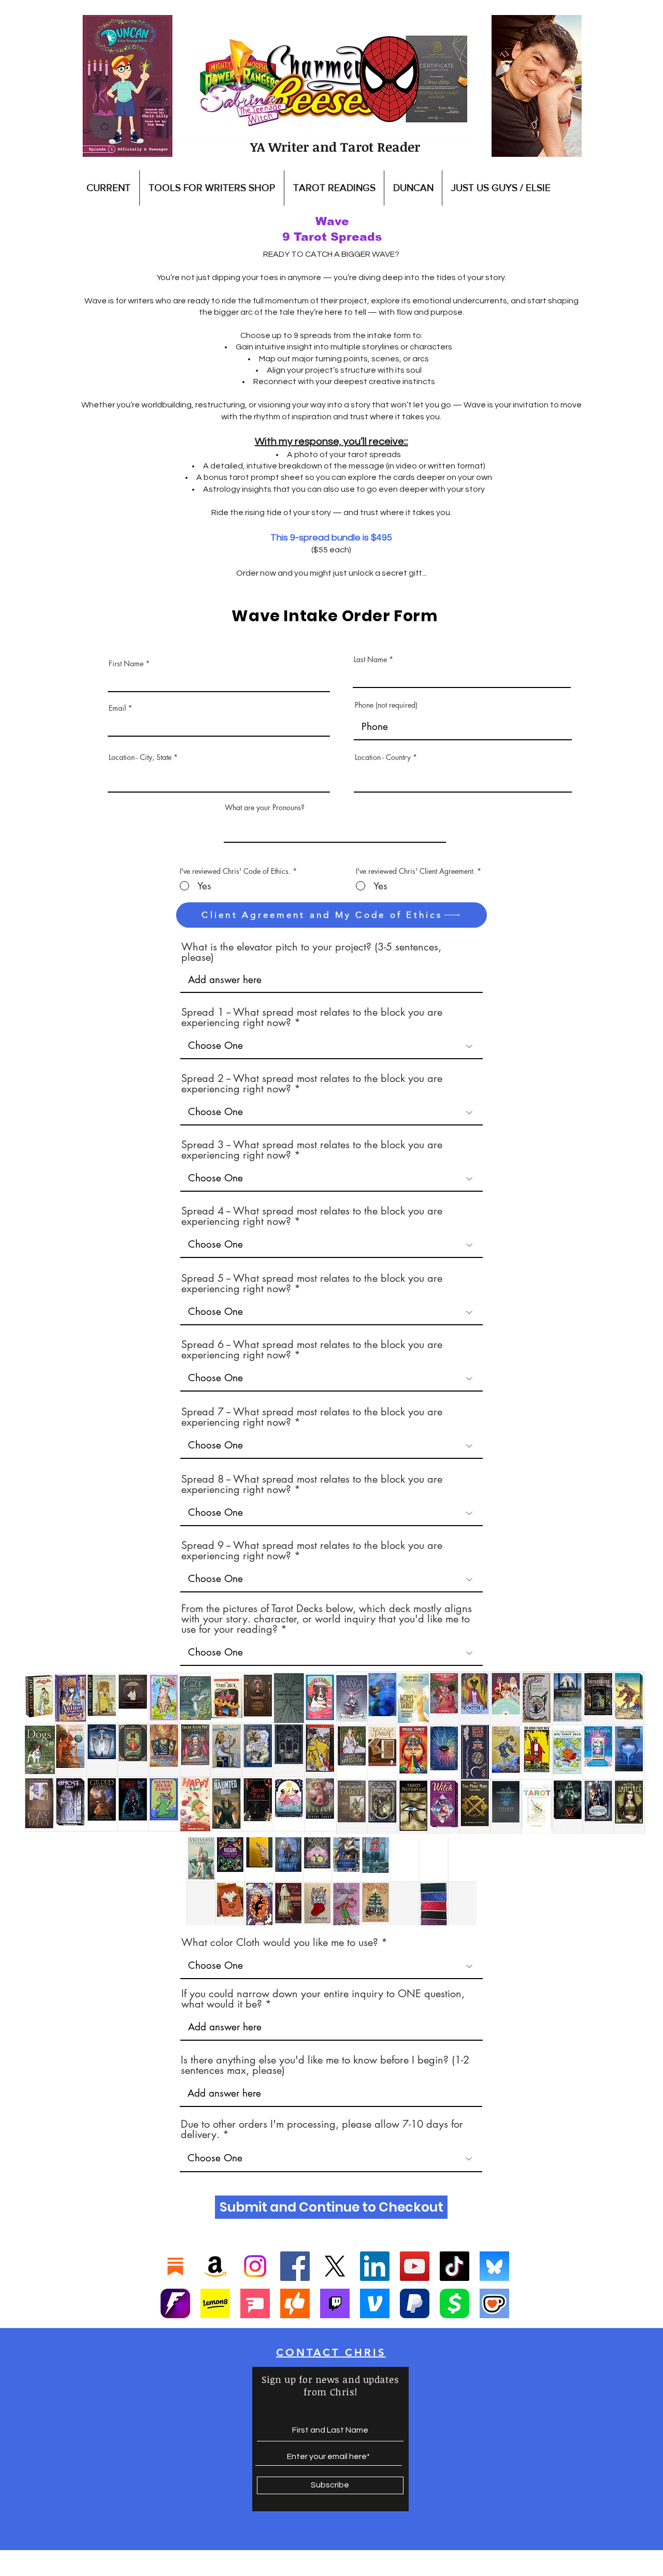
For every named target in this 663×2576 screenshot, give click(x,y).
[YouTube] (415, 2266)
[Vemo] (375, 2303)
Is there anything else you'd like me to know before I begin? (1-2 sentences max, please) (325, 2065)
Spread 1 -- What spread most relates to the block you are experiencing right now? (312, 1017)
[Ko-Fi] (494, 2303)
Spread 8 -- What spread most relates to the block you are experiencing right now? (312, 1484)
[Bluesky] (494, 2266)
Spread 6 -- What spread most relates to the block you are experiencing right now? (312, 1350)
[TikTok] (455, 2266)
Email (117, 708)
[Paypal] (415, 2303)
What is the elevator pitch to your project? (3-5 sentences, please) (311, 952)
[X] (335, 2266)
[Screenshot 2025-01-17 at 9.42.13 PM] (255, 2303)
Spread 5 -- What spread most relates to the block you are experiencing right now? (312, 1283)
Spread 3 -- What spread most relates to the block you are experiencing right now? (312, 1150)
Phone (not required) (386, 705)
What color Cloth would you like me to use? (280, 1942)
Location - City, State (140, 757)
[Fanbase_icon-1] (175, 2303)
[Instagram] (255, 2266)
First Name (126, 664)
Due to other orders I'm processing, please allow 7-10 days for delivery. (322, 2129)
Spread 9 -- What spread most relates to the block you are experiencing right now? (312, 1550)
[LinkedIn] (375, 2266)
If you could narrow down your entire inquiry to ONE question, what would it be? (323, 1999)
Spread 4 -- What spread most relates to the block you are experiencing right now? (312, 1216)
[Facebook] (295, 2266)
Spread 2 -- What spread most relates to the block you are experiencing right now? (312, 1084)
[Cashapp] (455, 2303)
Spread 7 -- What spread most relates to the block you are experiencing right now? (312, 1417)
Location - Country (383, 757)
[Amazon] (215, 2266)
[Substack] (175, 2266)
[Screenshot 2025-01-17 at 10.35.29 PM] (295, 2303)
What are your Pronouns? (265, 808)
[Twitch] (335, 2303)
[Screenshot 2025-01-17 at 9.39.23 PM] (215, 2303)
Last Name (370, 660)
